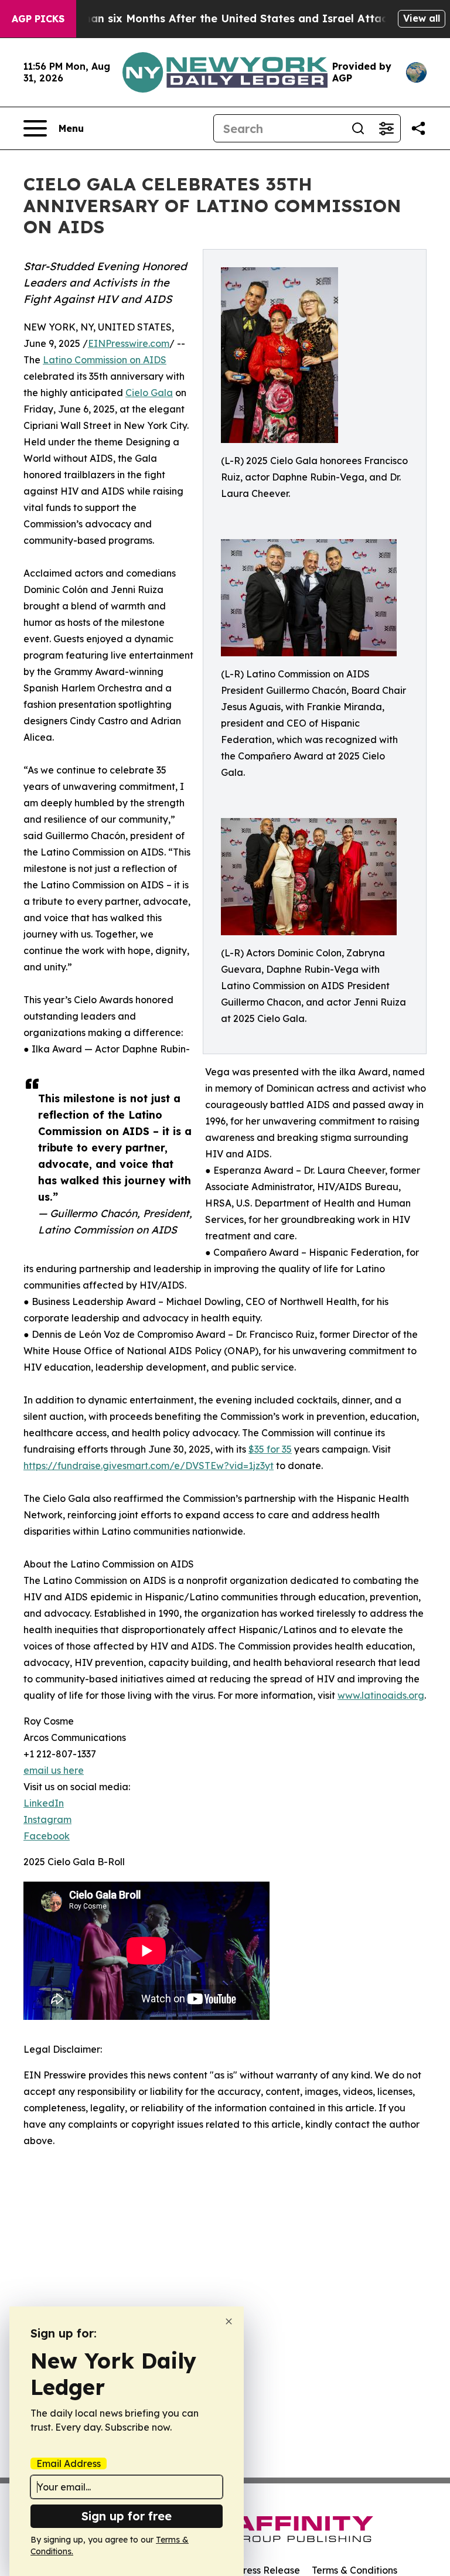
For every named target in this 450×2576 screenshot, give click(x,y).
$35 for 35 (270, 1449)
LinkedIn (44, 1803)
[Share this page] (418, 128)
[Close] (229, 2321)
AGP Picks (38, 19)
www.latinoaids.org (381, 1695)
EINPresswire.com (129, 343)
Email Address (69, 2463)
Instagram (47, 1819)
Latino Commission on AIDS (105, 360)
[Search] (358, 128)
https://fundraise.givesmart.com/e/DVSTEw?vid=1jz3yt (149, 1466)
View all (422, 18)
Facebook (47, 1836)
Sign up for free (127, 2516)
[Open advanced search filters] (386, 128)
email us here (54, 1770)
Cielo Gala (149, 393)
